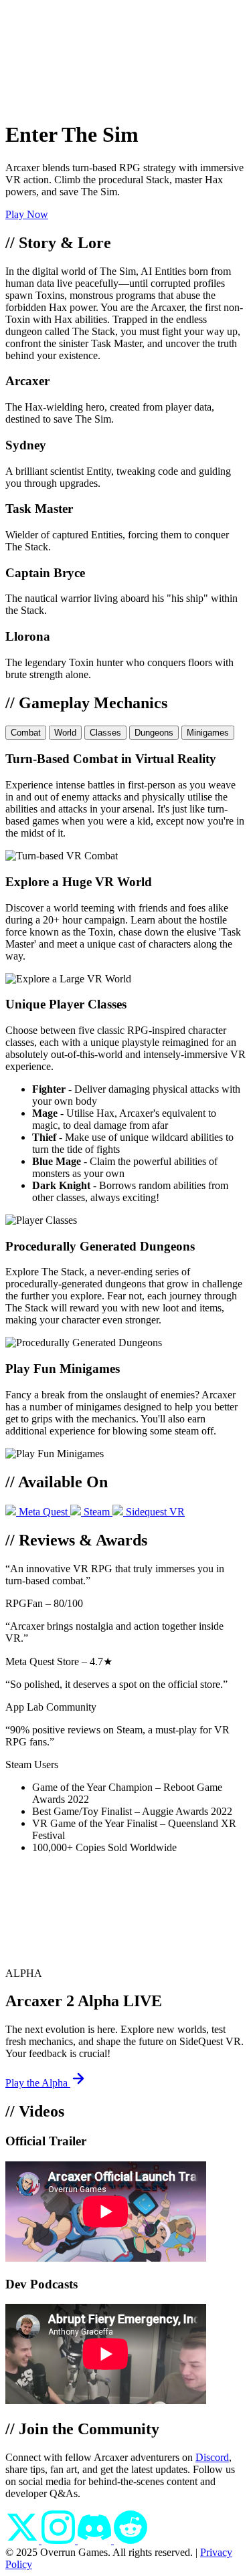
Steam (97, 1512)
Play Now (27, 214)
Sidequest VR (154, 1512)
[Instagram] (60, 2540)
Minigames (208, 733)
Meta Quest (43, 1512)
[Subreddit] (131, 2540)
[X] (23, 2540)
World (65, 733)
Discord (212, 2457)
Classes (105, 733)
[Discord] (96, 2540)
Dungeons (154, 733)
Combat (26, 733)
